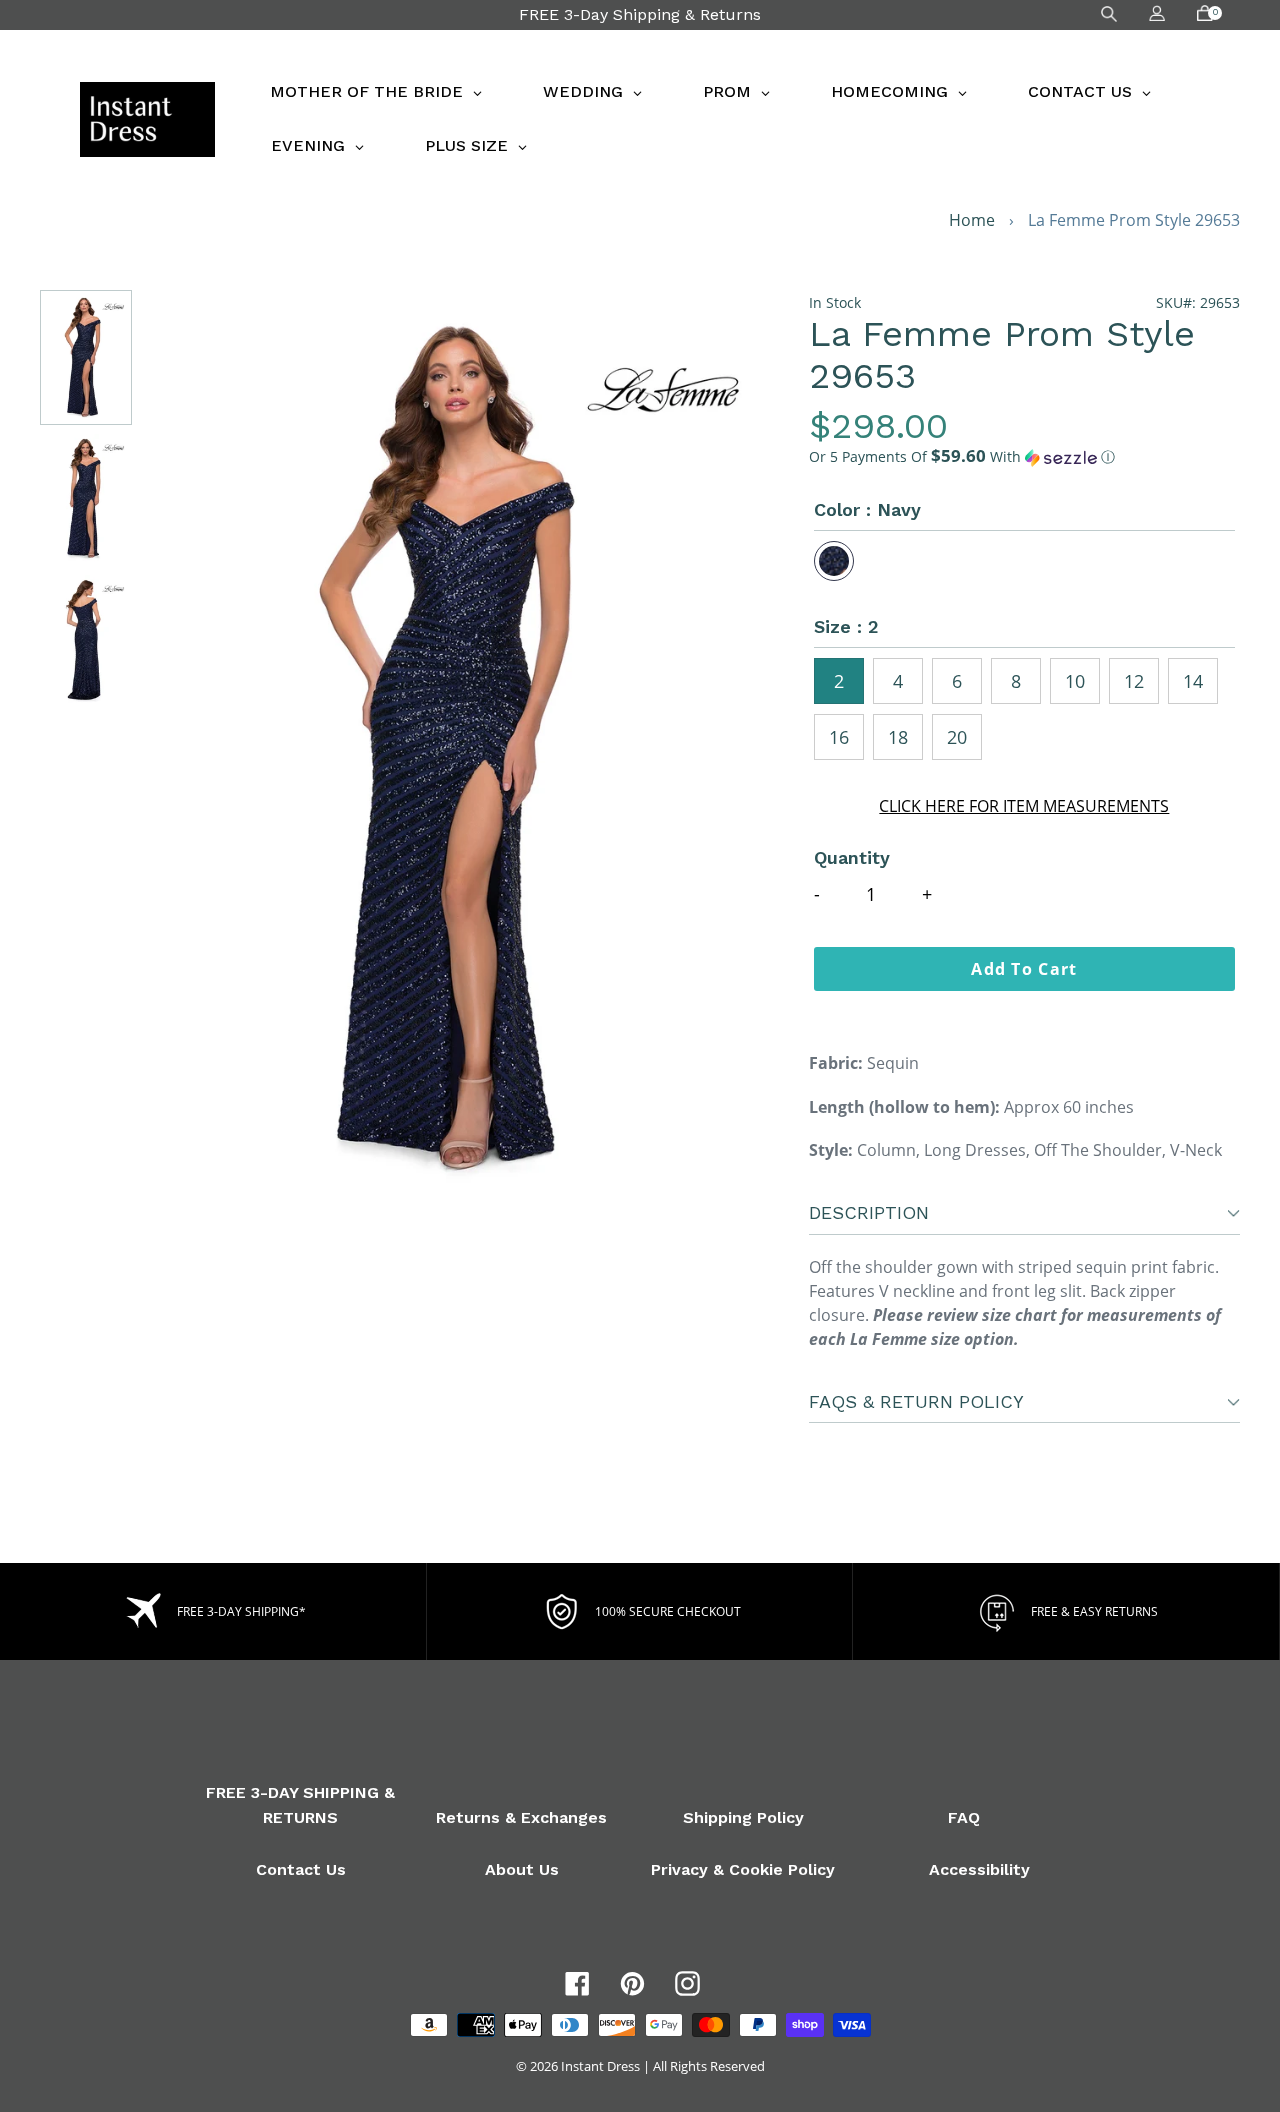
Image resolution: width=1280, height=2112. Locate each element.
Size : (846, 626)
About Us (522, 1869)
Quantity (852, 857)
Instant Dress (600, 2066)
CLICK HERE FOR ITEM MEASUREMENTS (1024, 806)
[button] (1024, 457)
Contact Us (301, 1869)
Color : (867, 509)
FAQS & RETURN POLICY (916, 1401)
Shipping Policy (743, 1817)
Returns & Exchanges (521, 1817)
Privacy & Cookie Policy (743, 1869)
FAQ (964, 1817)
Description (869, 1212)
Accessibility (979, 1869)
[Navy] (834, 561)
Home (972, 220)
